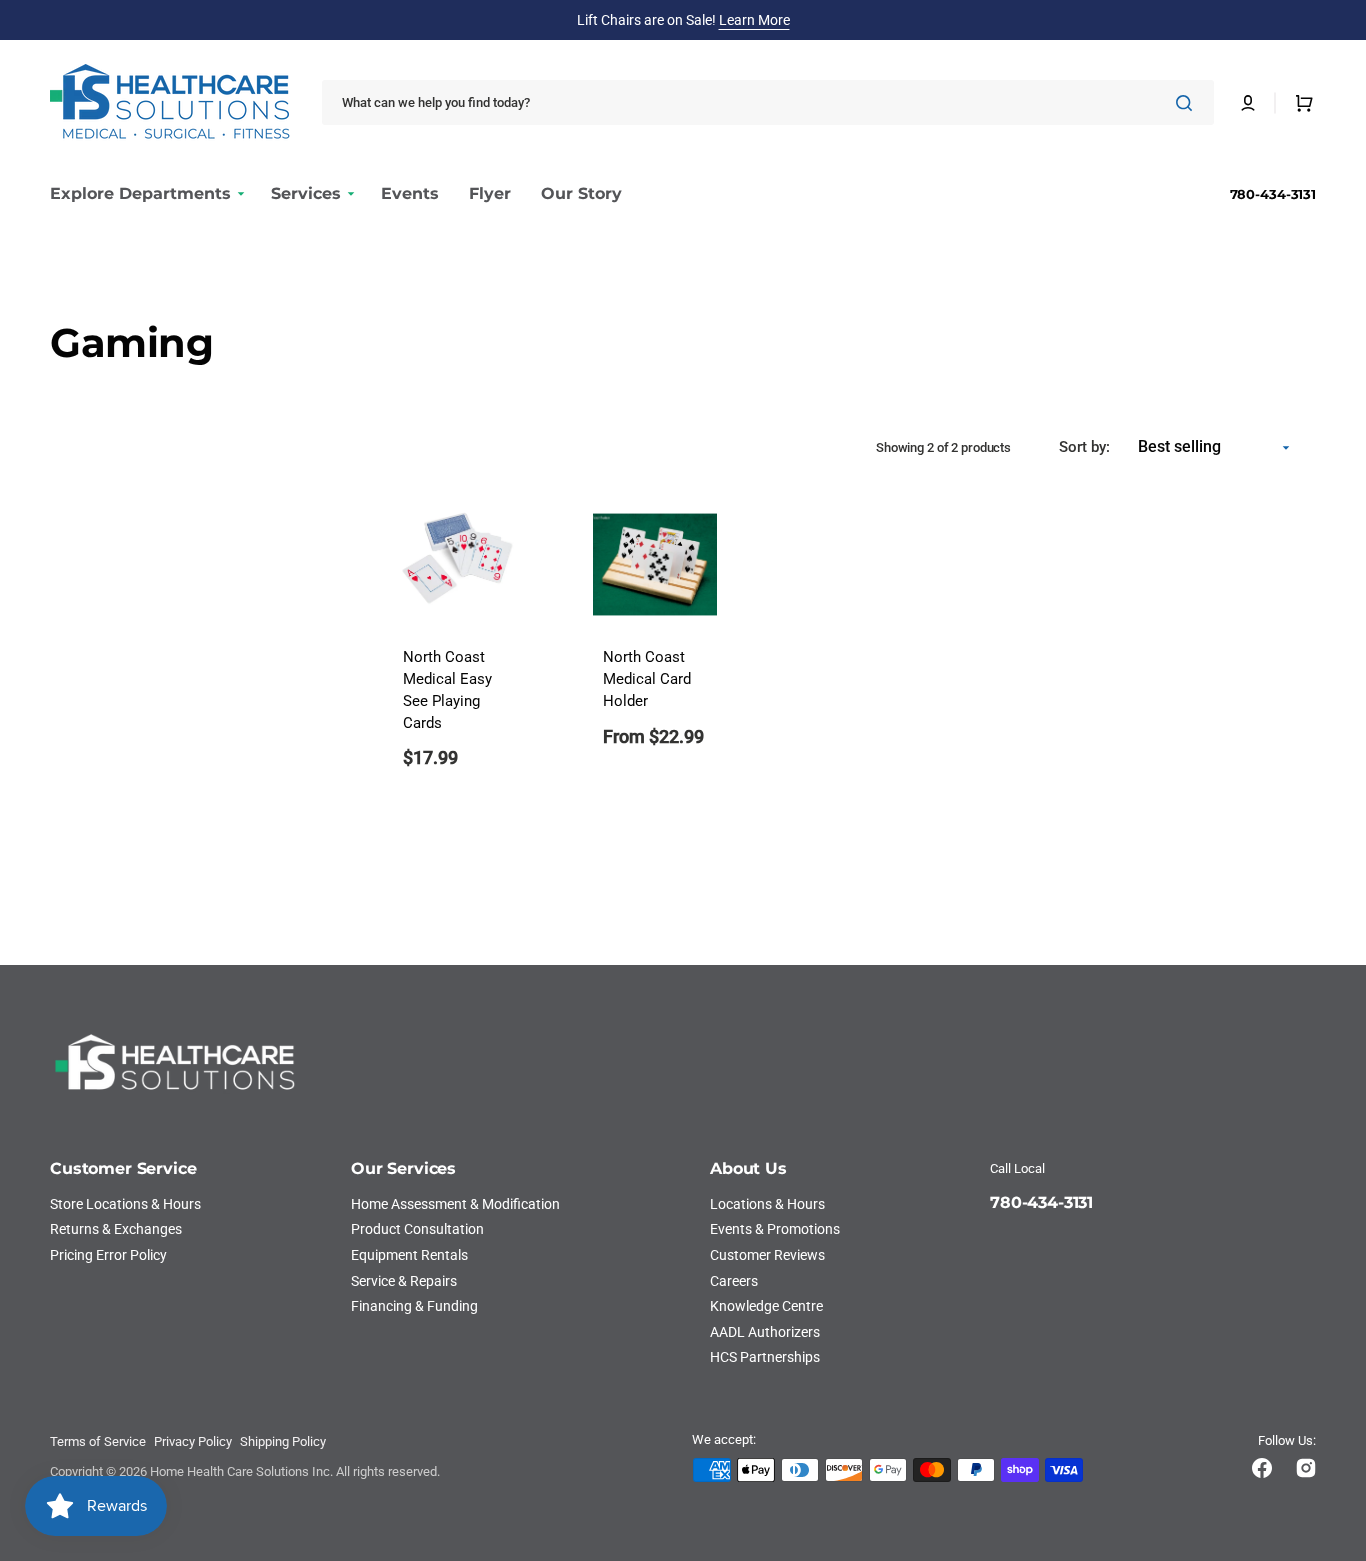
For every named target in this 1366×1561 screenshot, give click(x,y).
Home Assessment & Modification (455, 1204)
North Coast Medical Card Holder (647, 679)
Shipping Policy (283, 1441)
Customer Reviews (767, 1255)
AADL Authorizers (765, 1332)
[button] (1248, 103)
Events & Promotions (775, 1229)
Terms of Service (98, 1441)
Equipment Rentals (409, 1255)
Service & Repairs (404, 1281)
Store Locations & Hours (125, 1204)
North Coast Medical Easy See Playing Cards (447, 690)
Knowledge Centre (766, 1306)
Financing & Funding (414, 1306)
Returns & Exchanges (116, 1229)
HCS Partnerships (765, 1357)
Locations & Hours (767, 1204)
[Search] (1188, 103)
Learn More (754, 20)
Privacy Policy (193, 1441)
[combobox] (768, 102)
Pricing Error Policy (108, 1255)
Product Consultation (417, 1229)
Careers (734, 1281)
